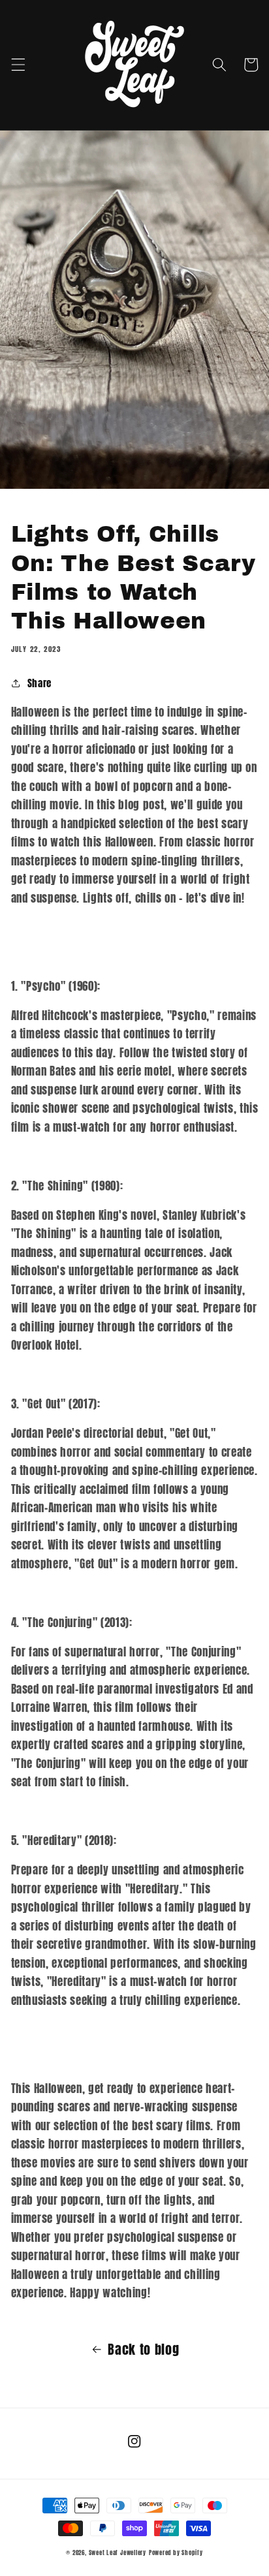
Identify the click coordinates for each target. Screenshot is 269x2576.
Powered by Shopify (176, 2553)
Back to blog (143, 2350)
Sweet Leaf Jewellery (118, 2553)
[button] (18, 65)
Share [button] (40, 683)
